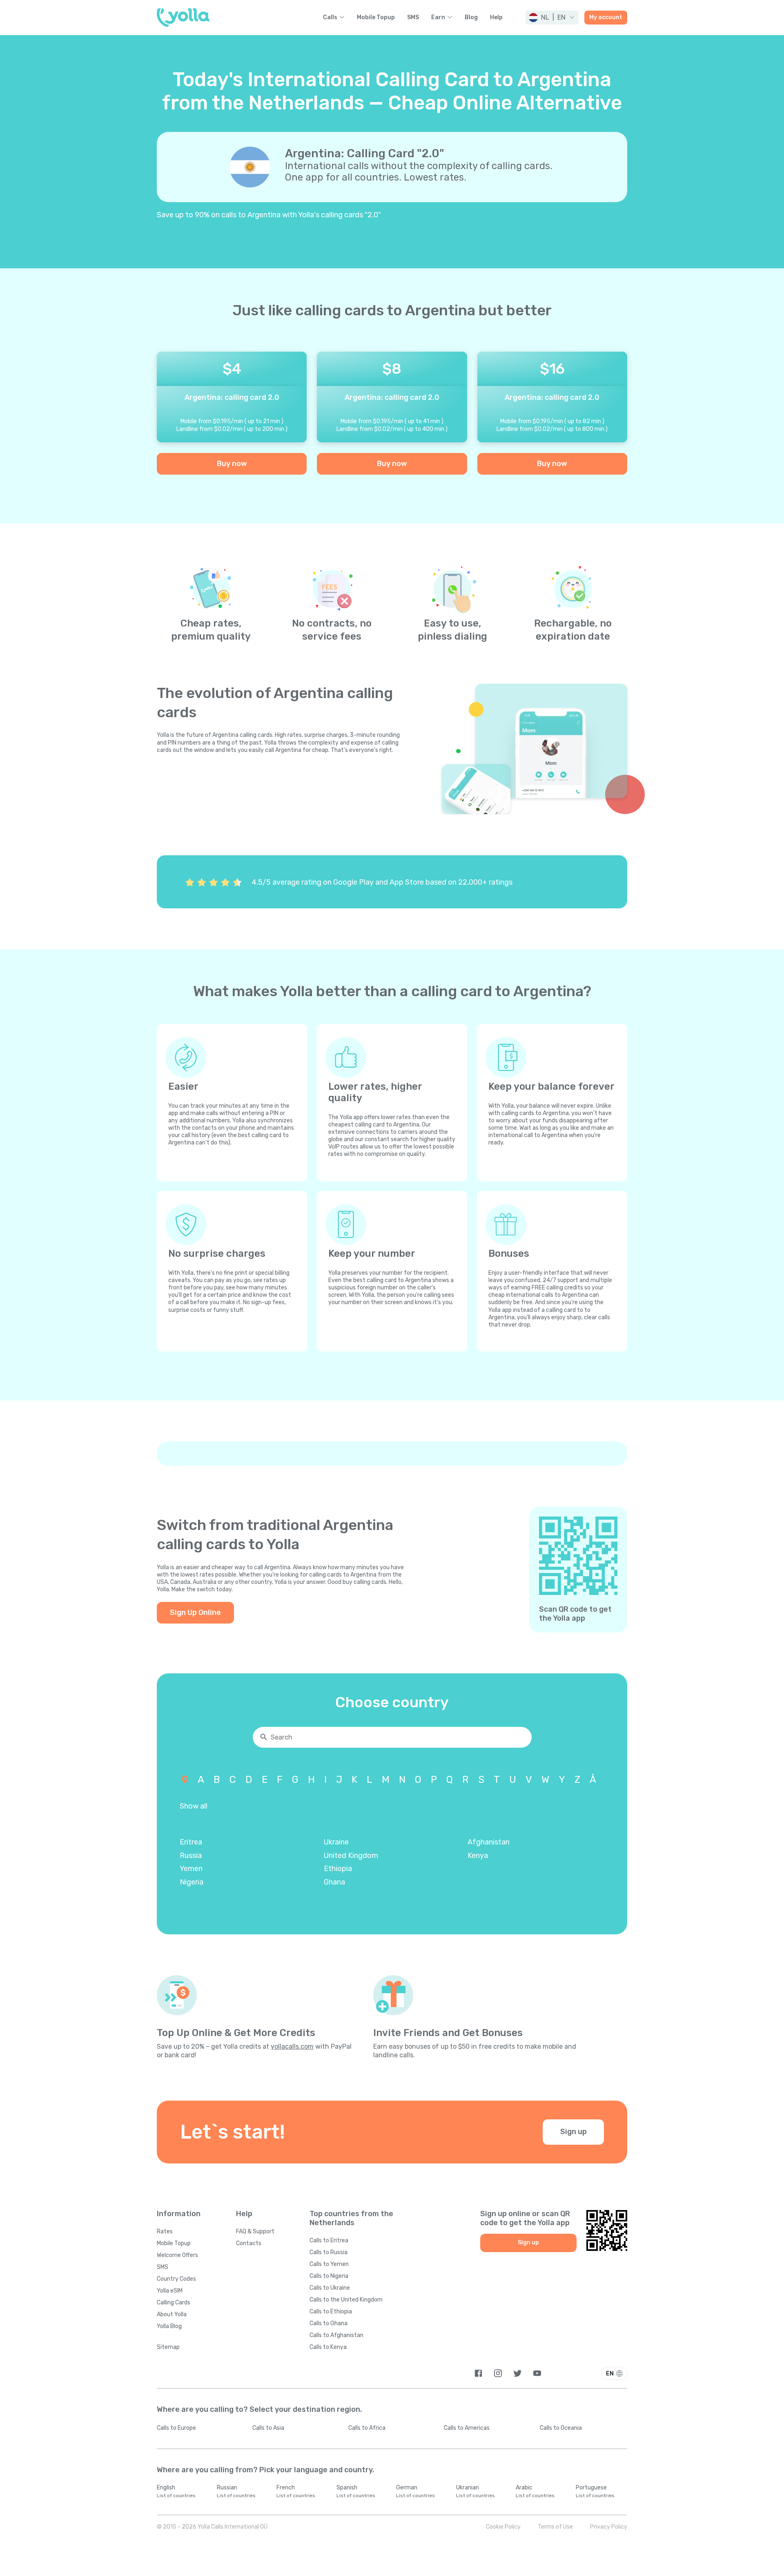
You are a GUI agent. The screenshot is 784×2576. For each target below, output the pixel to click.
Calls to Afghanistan (336, 2335)
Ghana (334, 1882)
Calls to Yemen (329, 2264)
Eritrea (191, 1842)
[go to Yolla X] (518, 2373)
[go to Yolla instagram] (498, 2373)
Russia (191, 1856)
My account (606, 17)
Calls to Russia (329, 2252)
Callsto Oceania (561, 2428)
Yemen (191, 1869)
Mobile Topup (376, 18)
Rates (165, 2231)
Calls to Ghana (329, 2323)
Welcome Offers (177, 2255)
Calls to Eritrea (329, 2240)
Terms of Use (555, 2527)
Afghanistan (489, 1842)
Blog (471, 18)
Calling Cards (174, 2303)
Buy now (232, 464)
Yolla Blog (169, 2326)
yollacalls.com (292, 2046)
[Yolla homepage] (183, 18)
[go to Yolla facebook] (478, 2373)
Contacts (249, 2243)
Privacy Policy (609, 2527)
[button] (552, 18)
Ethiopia (338, 1869)
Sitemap (168, 2347)
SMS (413, 18)
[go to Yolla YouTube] (537, 2373)
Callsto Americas (467, 2428)
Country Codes (176, 2279)
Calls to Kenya (328, 2347)
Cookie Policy (503, 2527)
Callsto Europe (176, 2428)
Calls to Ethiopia (331, 2312)
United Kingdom (351, 1856)
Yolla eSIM (170, 2291)
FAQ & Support (255, 2231)
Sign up (574, 2132)
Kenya (478, 1856)
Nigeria (192, 1882)
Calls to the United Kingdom (346, 2300)
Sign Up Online (195, 1613)
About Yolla (172, 2314)
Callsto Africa (367, 2428)
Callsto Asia (268, 2428)
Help (496, 18)
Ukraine (336, 1842)
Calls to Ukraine (330, 2288)
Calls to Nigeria (329, 2276)
